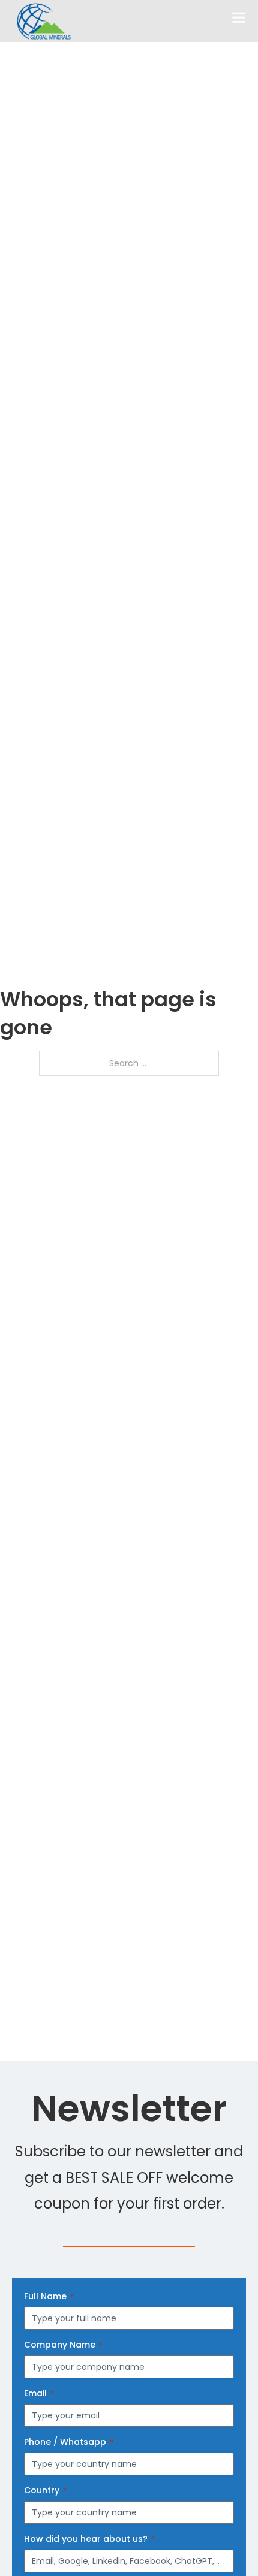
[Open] (239, 18)
